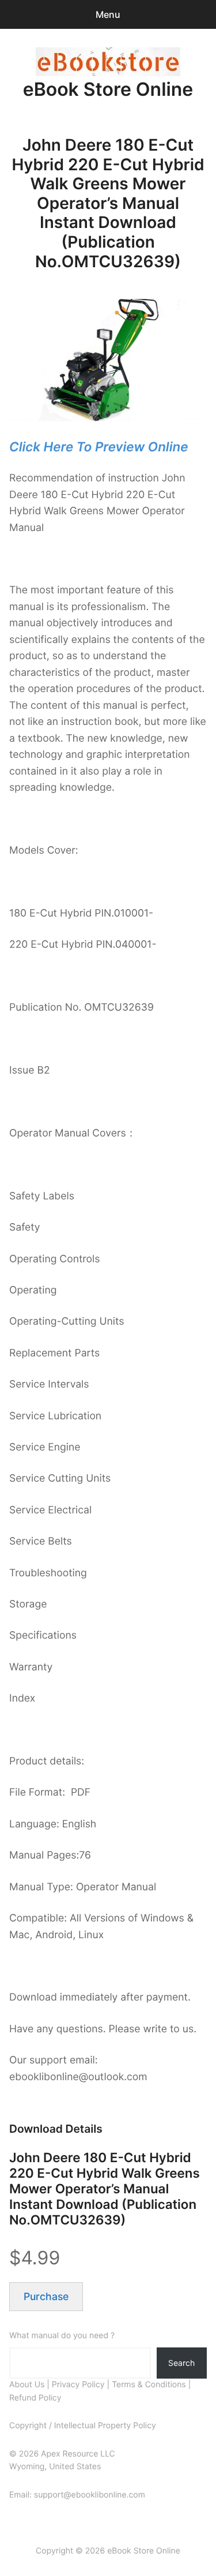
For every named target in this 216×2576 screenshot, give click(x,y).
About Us (27, 2385)
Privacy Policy (78, 2385)
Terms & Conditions (149, 2385)
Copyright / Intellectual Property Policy (83, 2426)
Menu (108, 14)
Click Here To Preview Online (98, 447)
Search (181, 2363)
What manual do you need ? (62, 2336)
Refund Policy (35, 2398)
